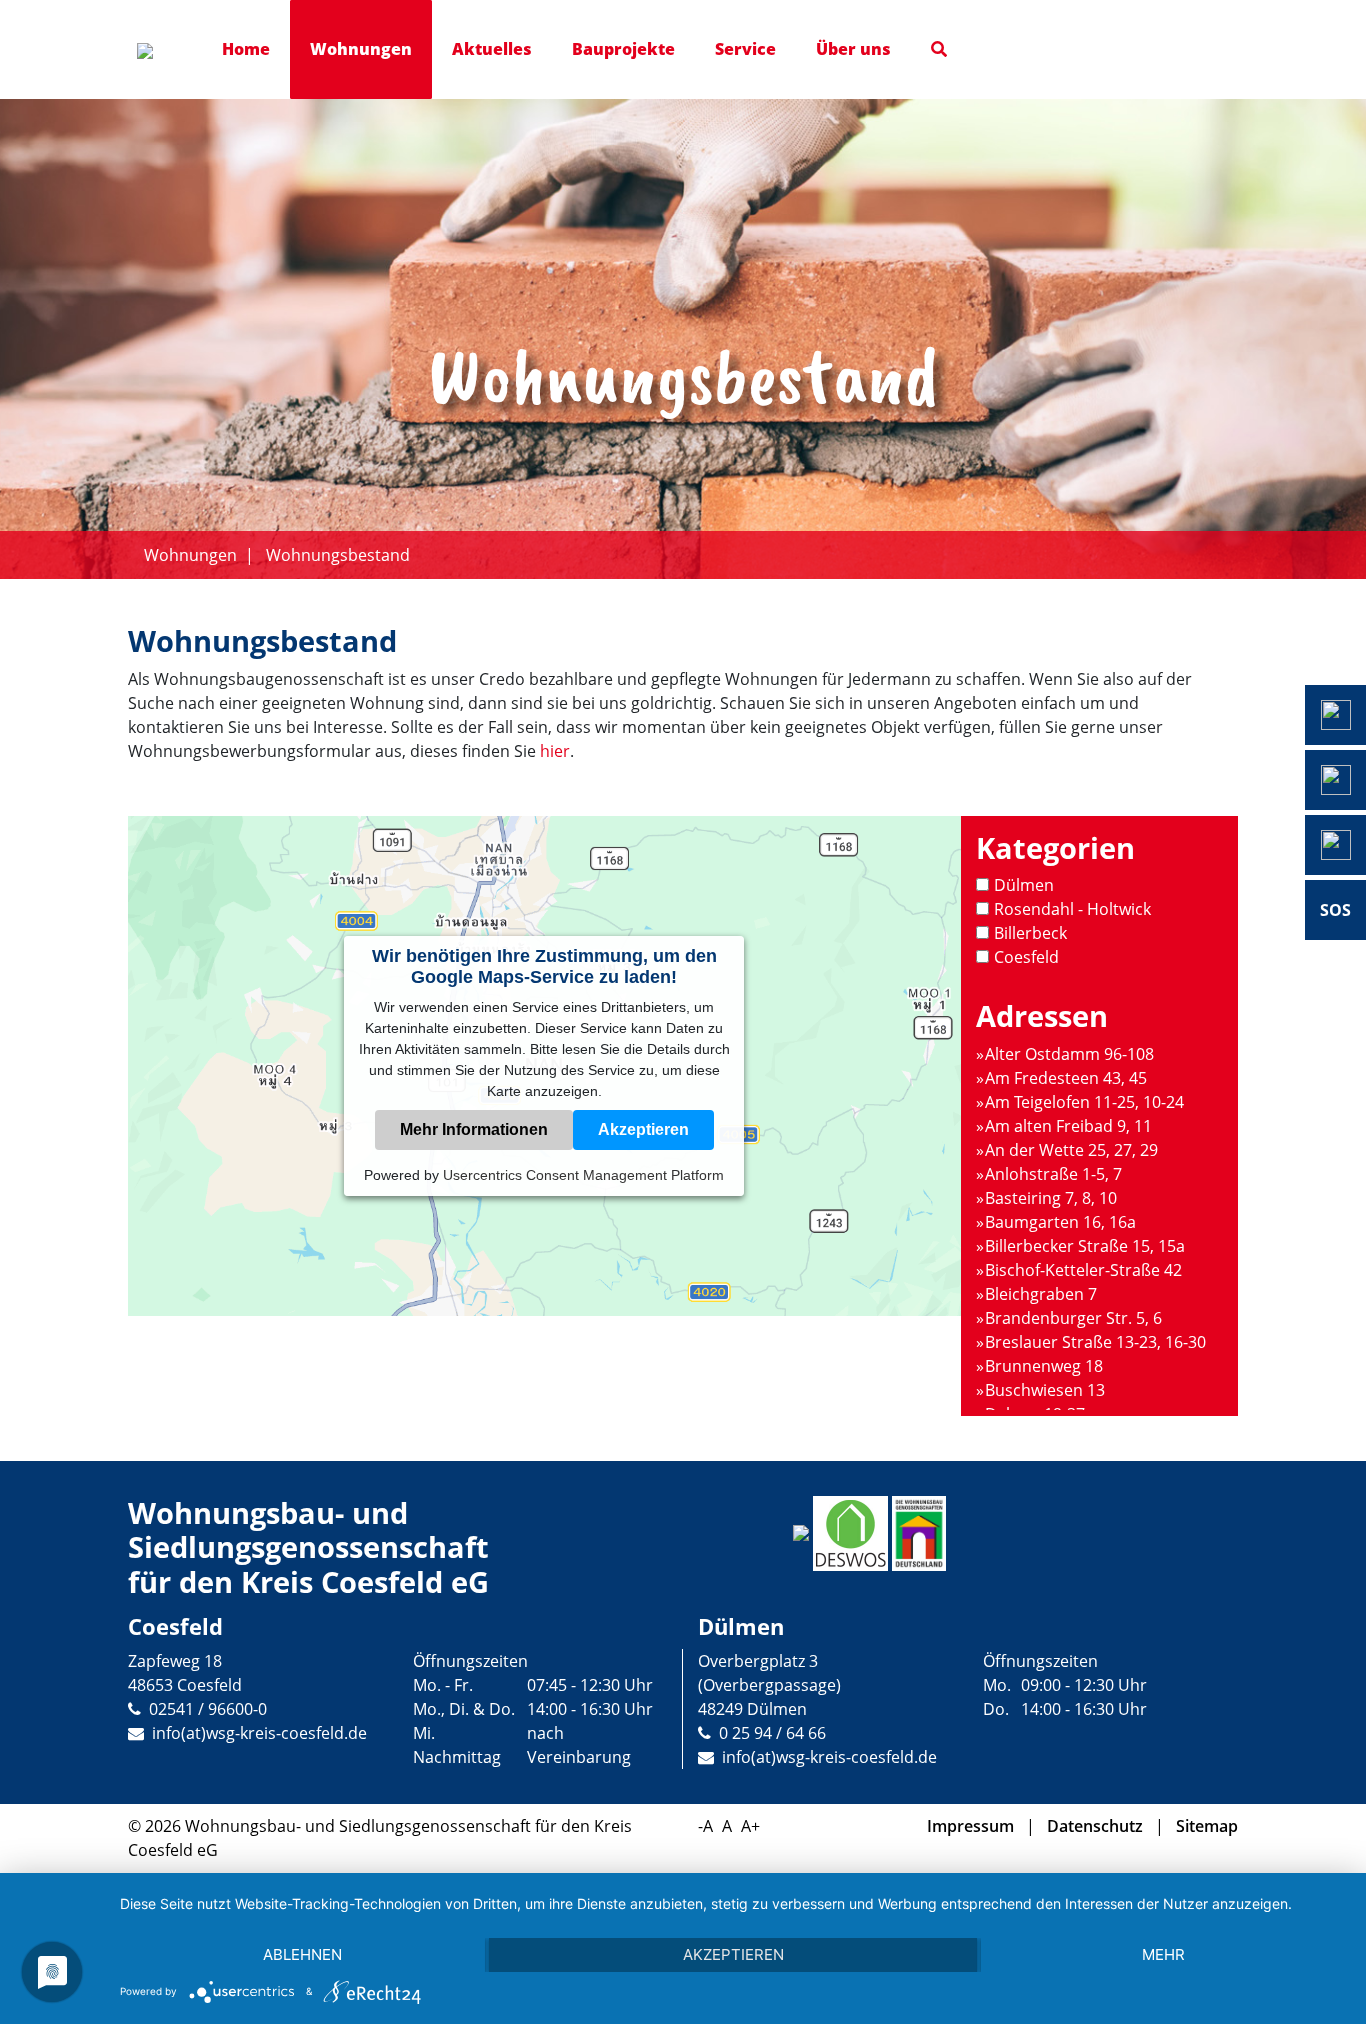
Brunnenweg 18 (1044, 1366)
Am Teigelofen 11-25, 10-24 (1084, 1102)
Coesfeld (1026, 957)
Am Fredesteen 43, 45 (1066, 1078)
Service (745, 49)
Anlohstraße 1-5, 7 (1053, 1174)
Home (246, 49)
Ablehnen (302, 1954)
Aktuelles (492, 49)
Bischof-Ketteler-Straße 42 (1083, 1270)
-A (705, 1826)
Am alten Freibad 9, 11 (1068, 1126)
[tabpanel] (683, 339)
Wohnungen (361, 49)
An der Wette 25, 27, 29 (1071, 1150)
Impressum (970, 1826)
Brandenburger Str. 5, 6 (1073, 1318)
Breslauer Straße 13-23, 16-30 (1095, 1342)
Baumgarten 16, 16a (1060, 1222)
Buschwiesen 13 (1045, 1390)
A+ (750, 1826)
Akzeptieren (643, 1129)
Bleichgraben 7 (1041, 1294)
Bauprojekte (623, 49)
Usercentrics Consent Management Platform (583, 1175)
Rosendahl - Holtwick (1072, 909)
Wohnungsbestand (338, 555)
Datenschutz (1095, 1826)
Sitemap (1207, 1826)
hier (555, 751)
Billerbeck (1030, 933)
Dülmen (1024, 885)
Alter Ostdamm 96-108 (1069, 1054)
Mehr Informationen (474, 1129)
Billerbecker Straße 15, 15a (1085, 1246)
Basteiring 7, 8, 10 (1051, 1198)
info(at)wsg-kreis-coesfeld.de (259, 1733)
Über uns (853, 49)
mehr (1163, 1954)
